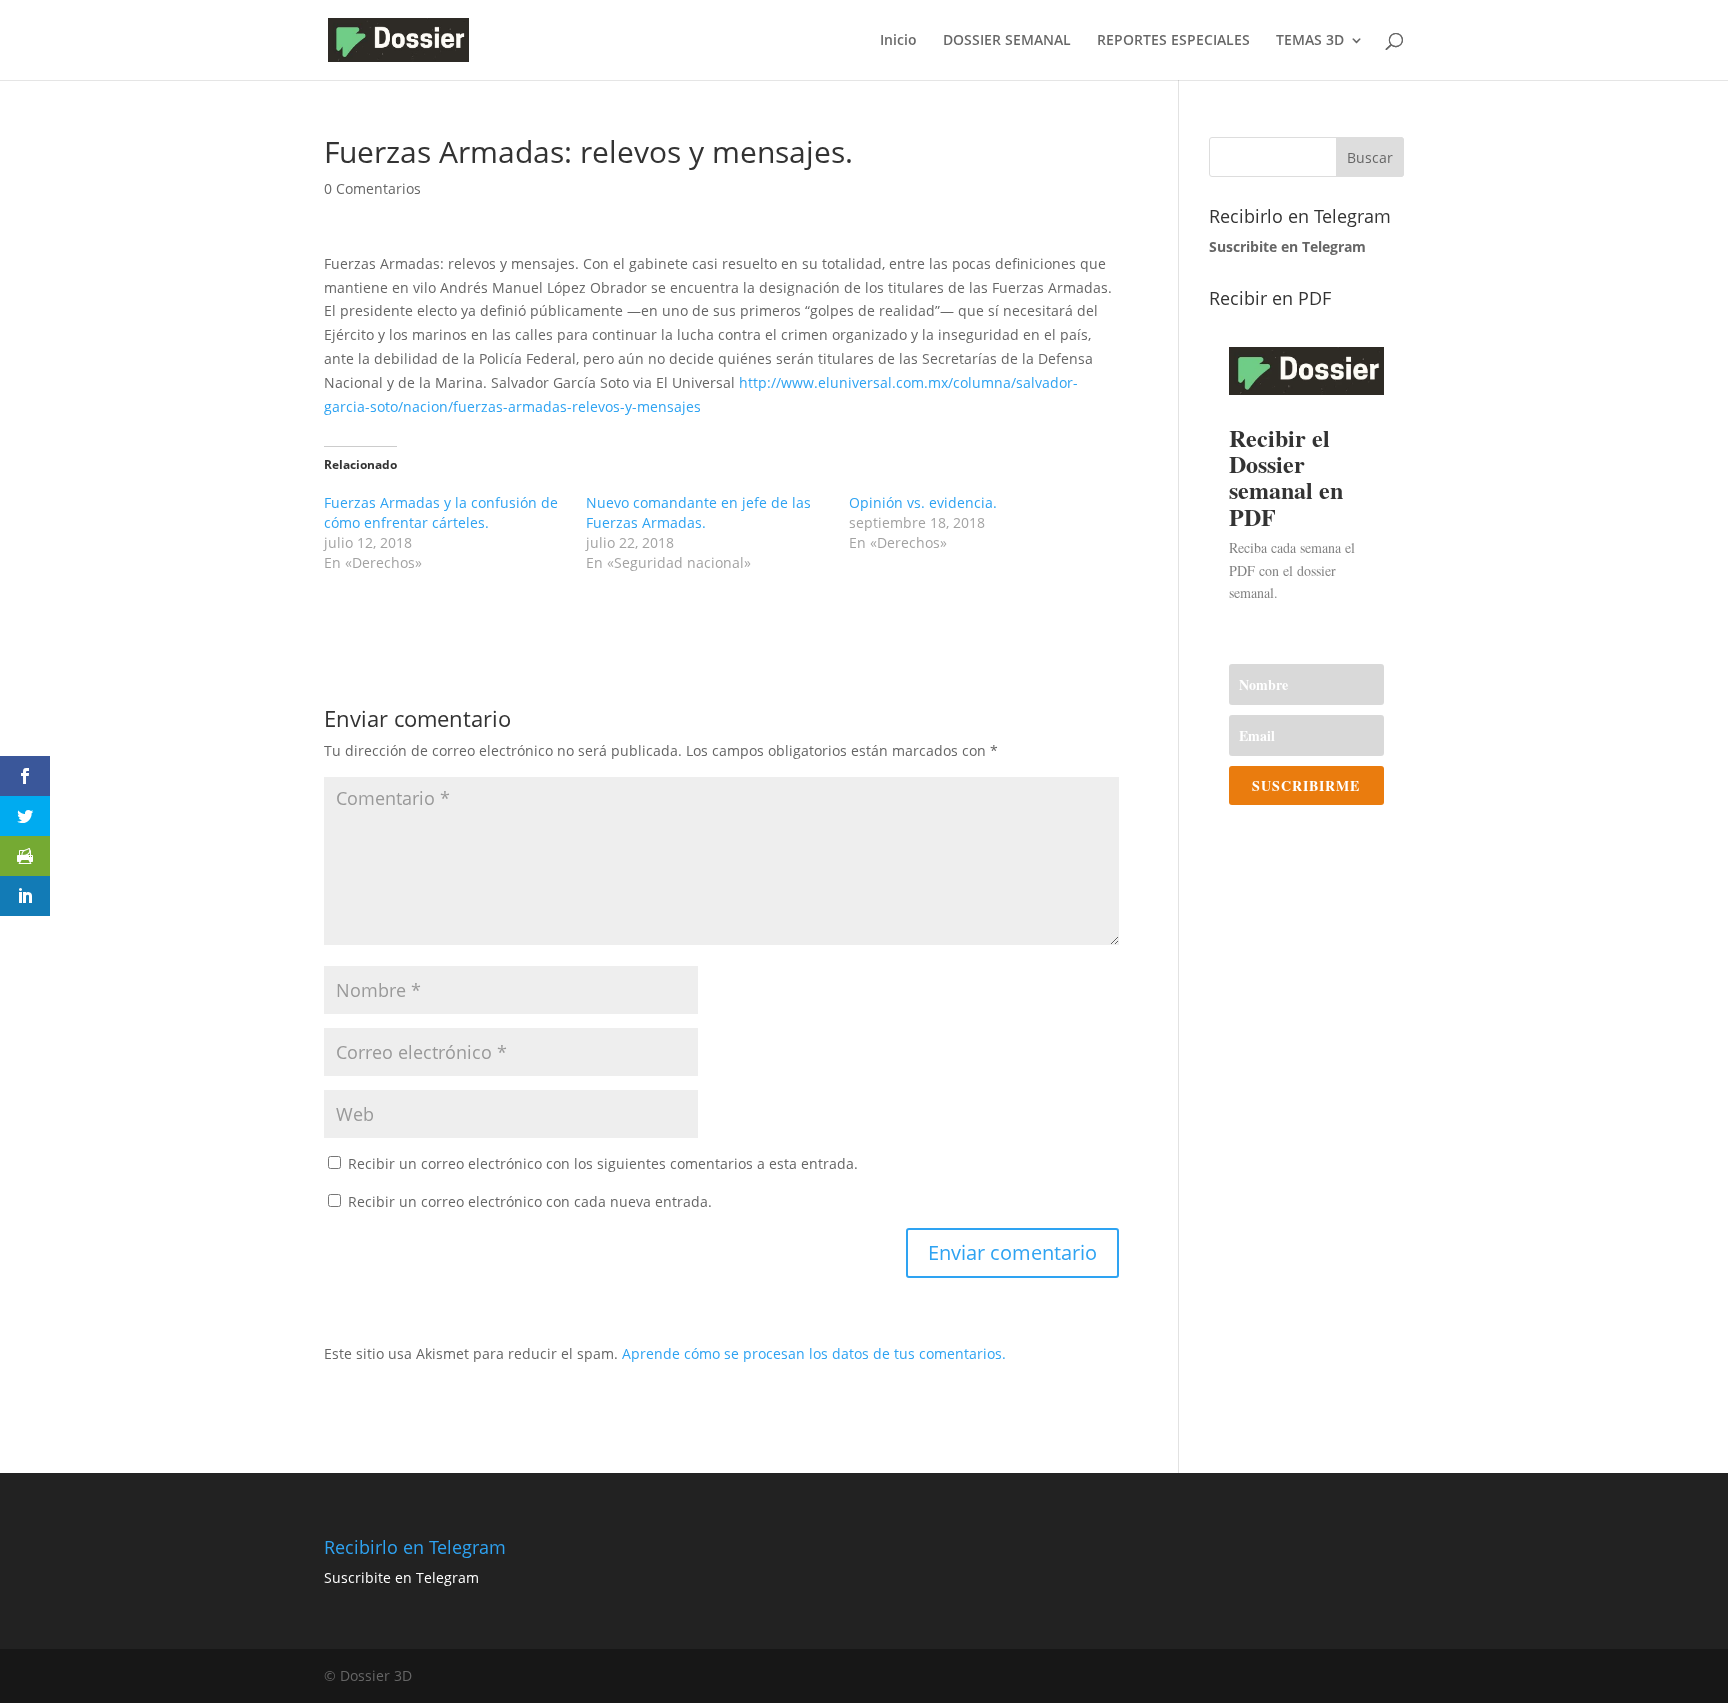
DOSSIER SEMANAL (1007, 41)
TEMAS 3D (1310, 41)
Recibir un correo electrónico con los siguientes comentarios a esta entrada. (603, 1163)
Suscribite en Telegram (401, 1577)
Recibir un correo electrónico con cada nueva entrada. (530, 1201)
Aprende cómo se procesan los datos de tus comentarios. (814, 1353)
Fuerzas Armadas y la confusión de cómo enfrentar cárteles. (441, 512)
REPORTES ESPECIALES (1173, 41)
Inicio (898, 41)
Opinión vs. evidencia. (923, 502)
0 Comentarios (372, 188)
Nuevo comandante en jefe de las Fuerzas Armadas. (698, 512)
